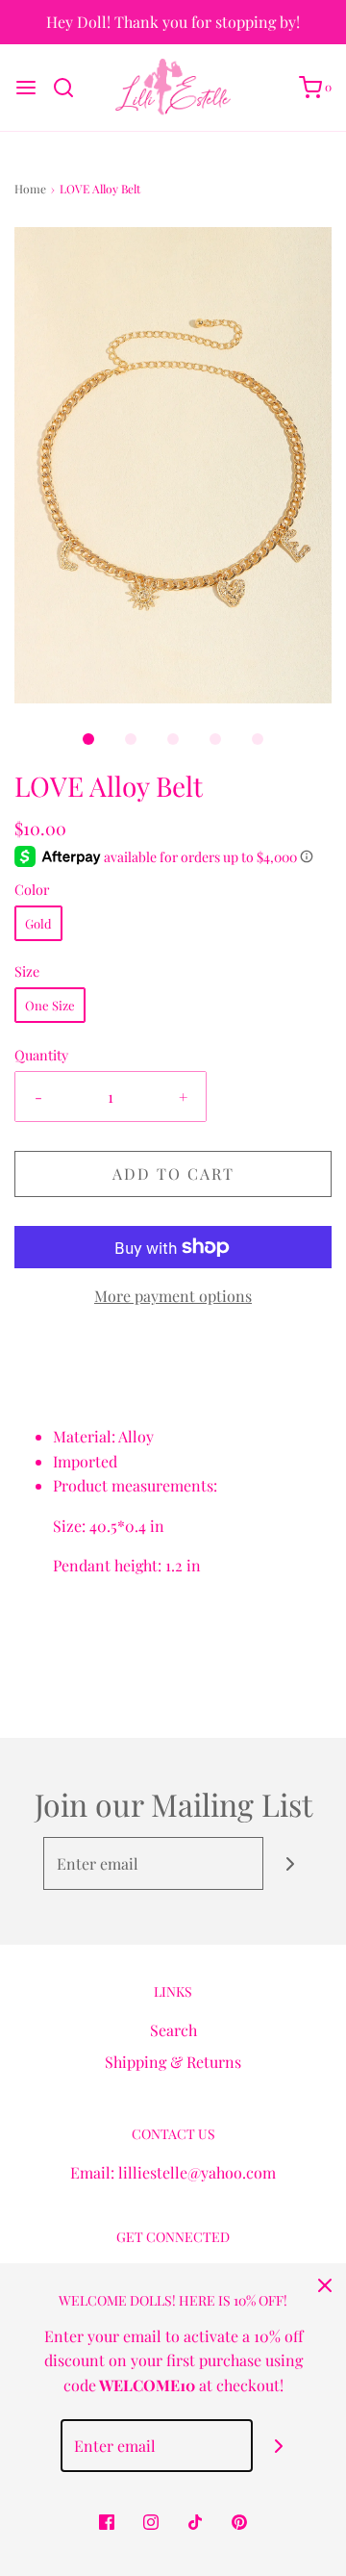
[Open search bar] (71, 88)
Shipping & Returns (173, 2062)
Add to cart (173, 1173)
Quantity (41, 1055)
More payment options (173, 1296)
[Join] (290, 1863)
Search (173, 2030)
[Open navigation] (26, 88)
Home (30, 189)
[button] (173, 465)
